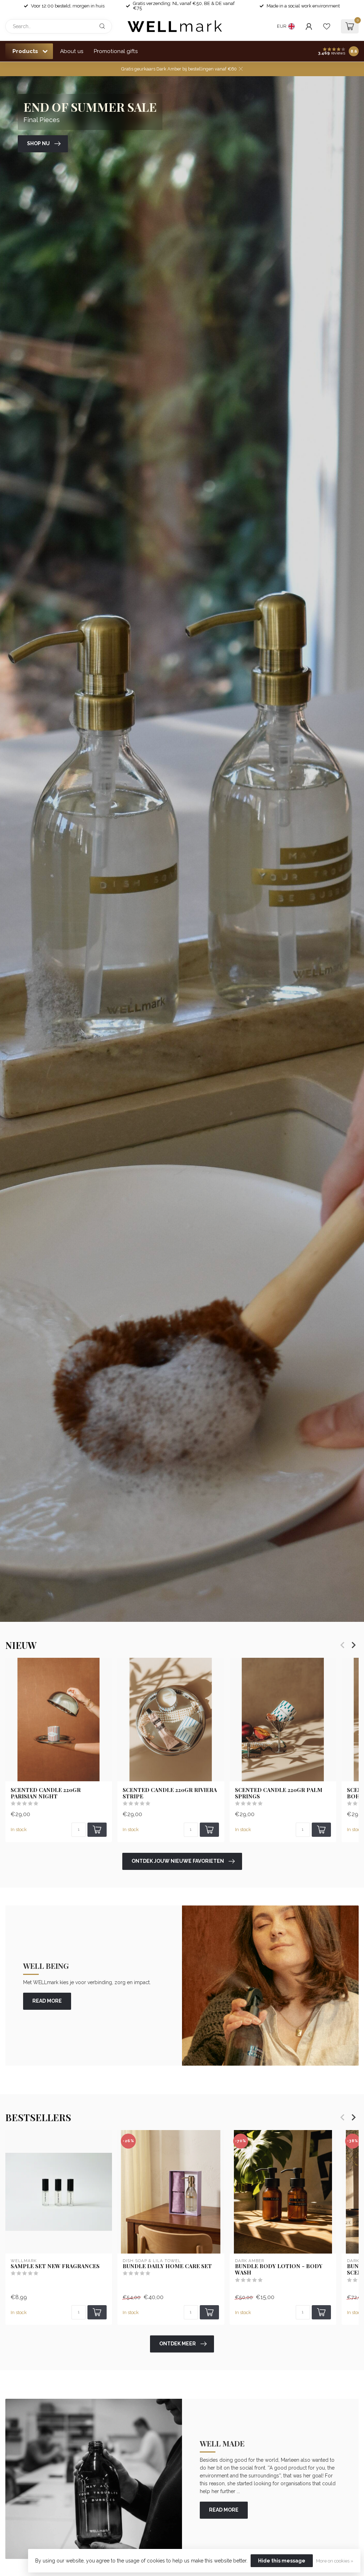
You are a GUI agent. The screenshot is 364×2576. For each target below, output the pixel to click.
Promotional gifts (116, 51)
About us (72, 51)
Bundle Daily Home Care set (167, 2266)
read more (47, 2001)
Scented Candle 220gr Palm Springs (279, 1793)
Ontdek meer (178, 2344)
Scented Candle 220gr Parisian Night (46, 1793)
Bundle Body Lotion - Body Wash (279, 2269)
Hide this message (282, 2561)
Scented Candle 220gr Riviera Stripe (170, 1793)
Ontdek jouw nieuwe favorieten (178, 1861)
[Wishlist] (327, 26)
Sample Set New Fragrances (55, 2266)
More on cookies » (335, 2561)
